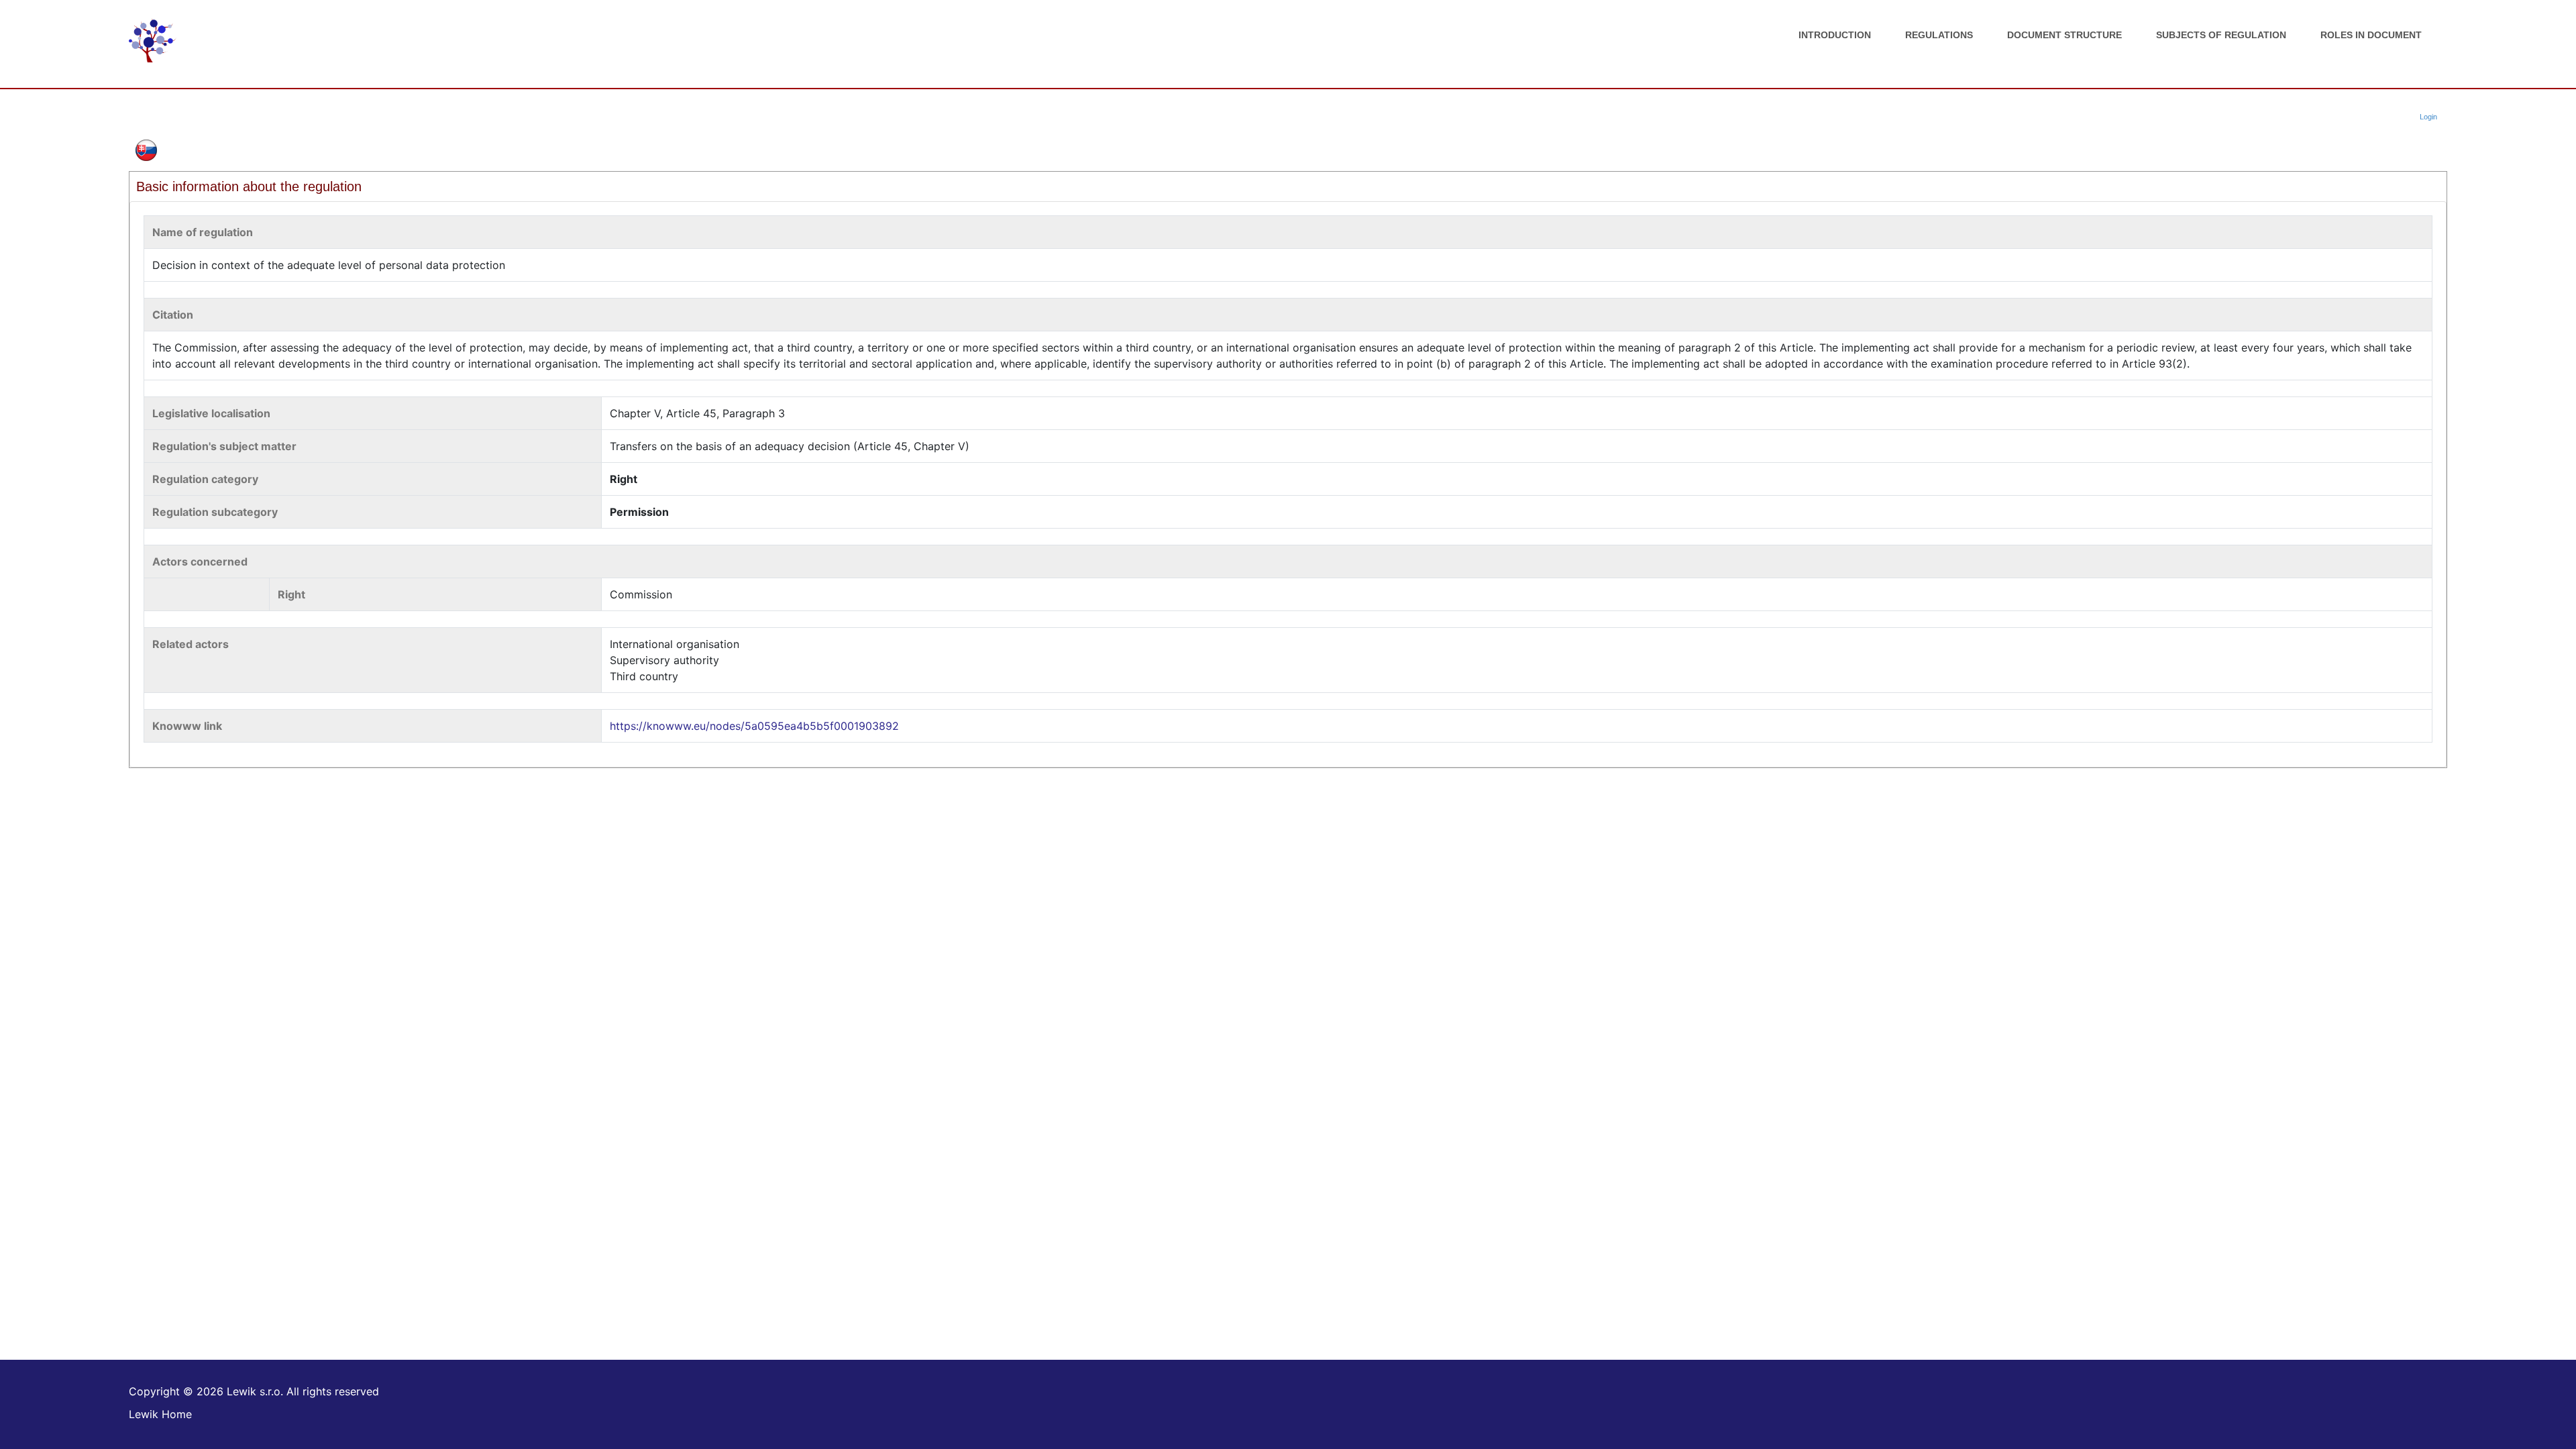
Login (2428, 117)
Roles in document (2371, 35)
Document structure (2064, 35)
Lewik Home (160, 1414)
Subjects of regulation (2221, 35)
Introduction (1835, 35)
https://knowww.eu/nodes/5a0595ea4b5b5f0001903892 (754, 726)
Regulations (1939, 35)
